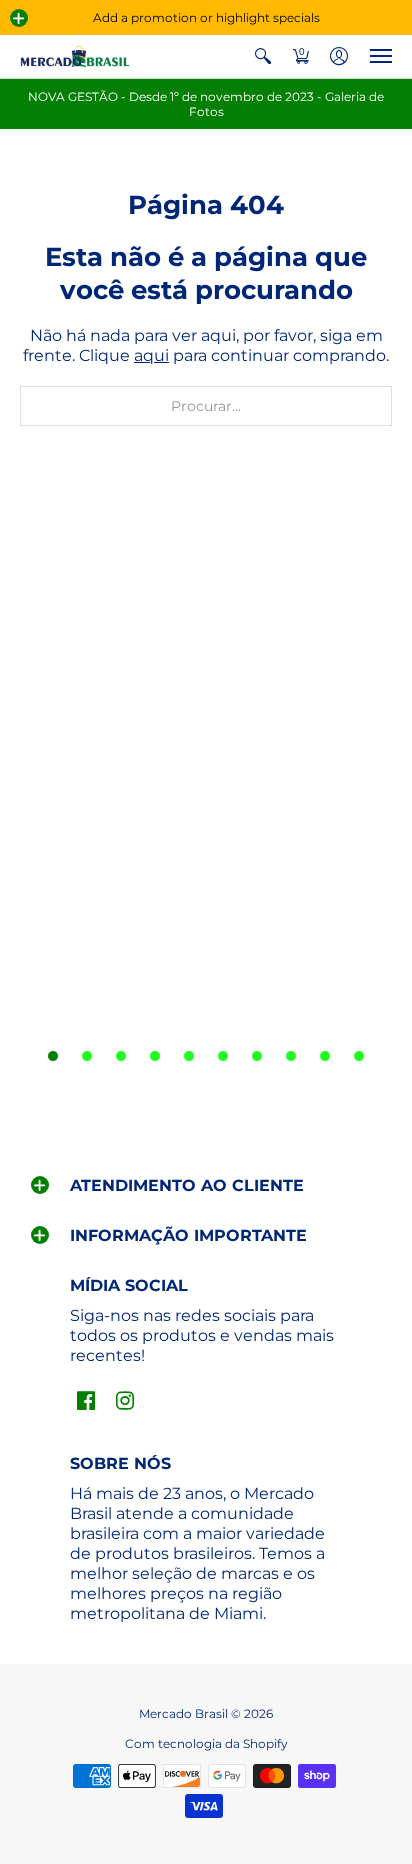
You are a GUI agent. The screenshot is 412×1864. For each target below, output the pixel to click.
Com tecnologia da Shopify (206, 1743)
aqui (151, 355)
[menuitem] (263, 56)
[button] (19, 18)
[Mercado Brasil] (75, 56)
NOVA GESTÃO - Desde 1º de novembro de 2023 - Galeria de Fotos (206, 104)
